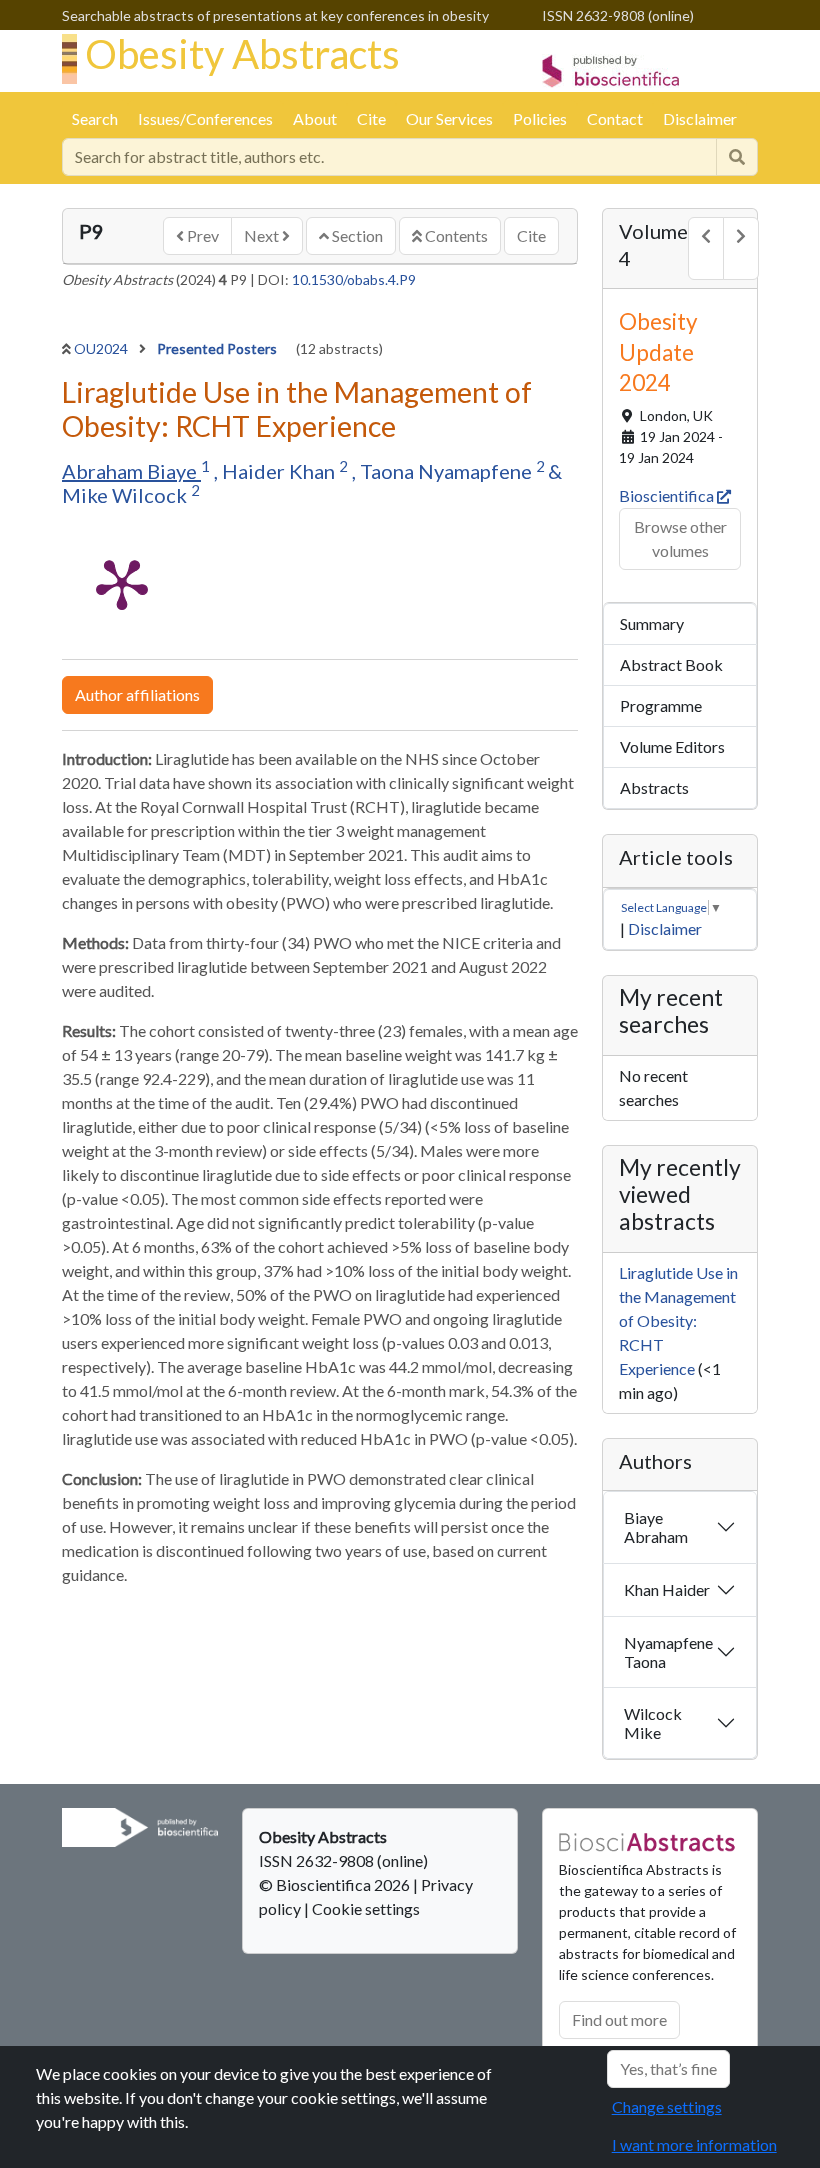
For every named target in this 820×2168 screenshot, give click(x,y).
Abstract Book (671, 664)
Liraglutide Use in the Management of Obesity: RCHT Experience (678, 1320)
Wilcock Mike (653, 1723)
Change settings (667, 2106)
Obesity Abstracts (242, 54)
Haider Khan (280, 471)
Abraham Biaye (131, 471)
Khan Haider (667, 1589)
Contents (455, 235)
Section (356, 235)
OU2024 (102, 348)
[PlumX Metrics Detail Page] (122, 583)
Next (263, 235)
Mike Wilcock (126, 495)
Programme (661, 705)
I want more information (694, 2144)
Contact (615, 118)
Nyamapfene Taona (668, 1652)
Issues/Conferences (205, 118)
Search (95, 118)
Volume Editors (672, 746)
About (315, 118)
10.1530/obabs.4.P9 (354, 279)
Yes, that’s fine (668, 2068)
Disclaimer (700, 118)
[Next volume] (741, 248)
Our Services (449, 118)
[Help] (737, 157)
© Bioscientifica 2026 (336, 1884)
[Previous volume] (706, 248)
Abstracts (654, 787)
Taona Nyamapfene (448, 471)
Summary (652, 623)
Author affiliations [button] (137, 694)
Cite (371, 118)
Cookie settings (366, 1908)
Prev (201, 235)
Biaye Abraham (656, 1527)
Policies (540, 118)
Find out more (619, 2019)
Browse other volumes (680, 538)
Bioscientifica (668, 495)
